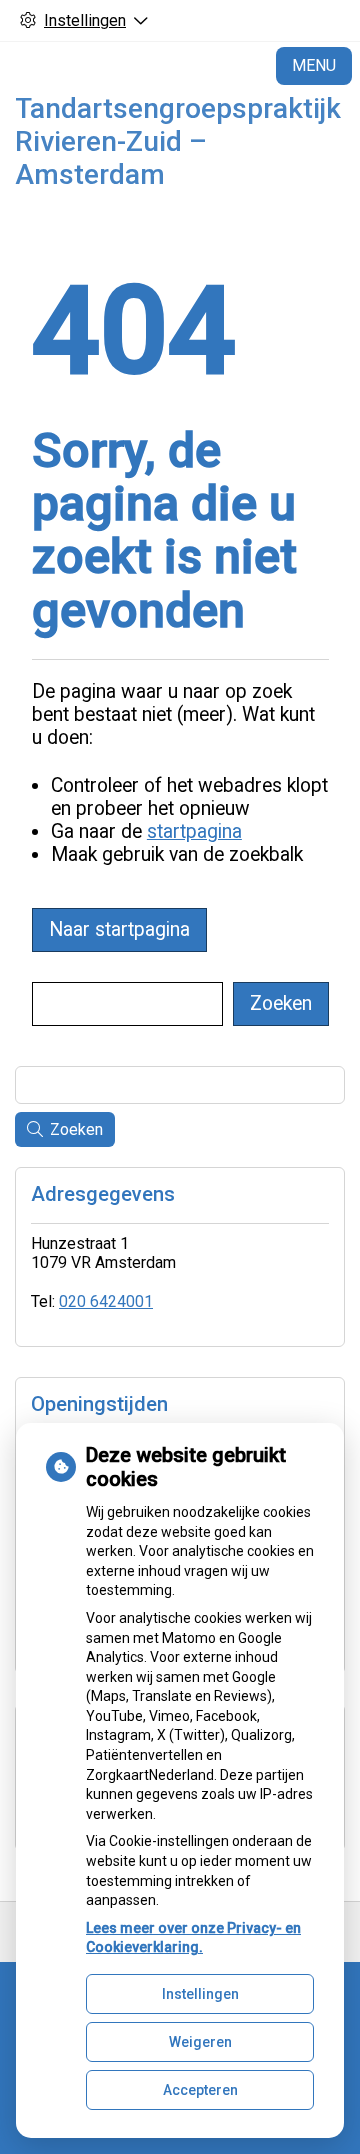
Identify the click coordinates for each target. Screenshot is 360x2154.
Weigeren (200, 2042)
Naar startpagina (119, 929)
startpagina (194, 831)
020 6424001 (106, 1301)
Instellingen (200, 1994)
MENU (314, 65)
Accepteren (200, 2090)
